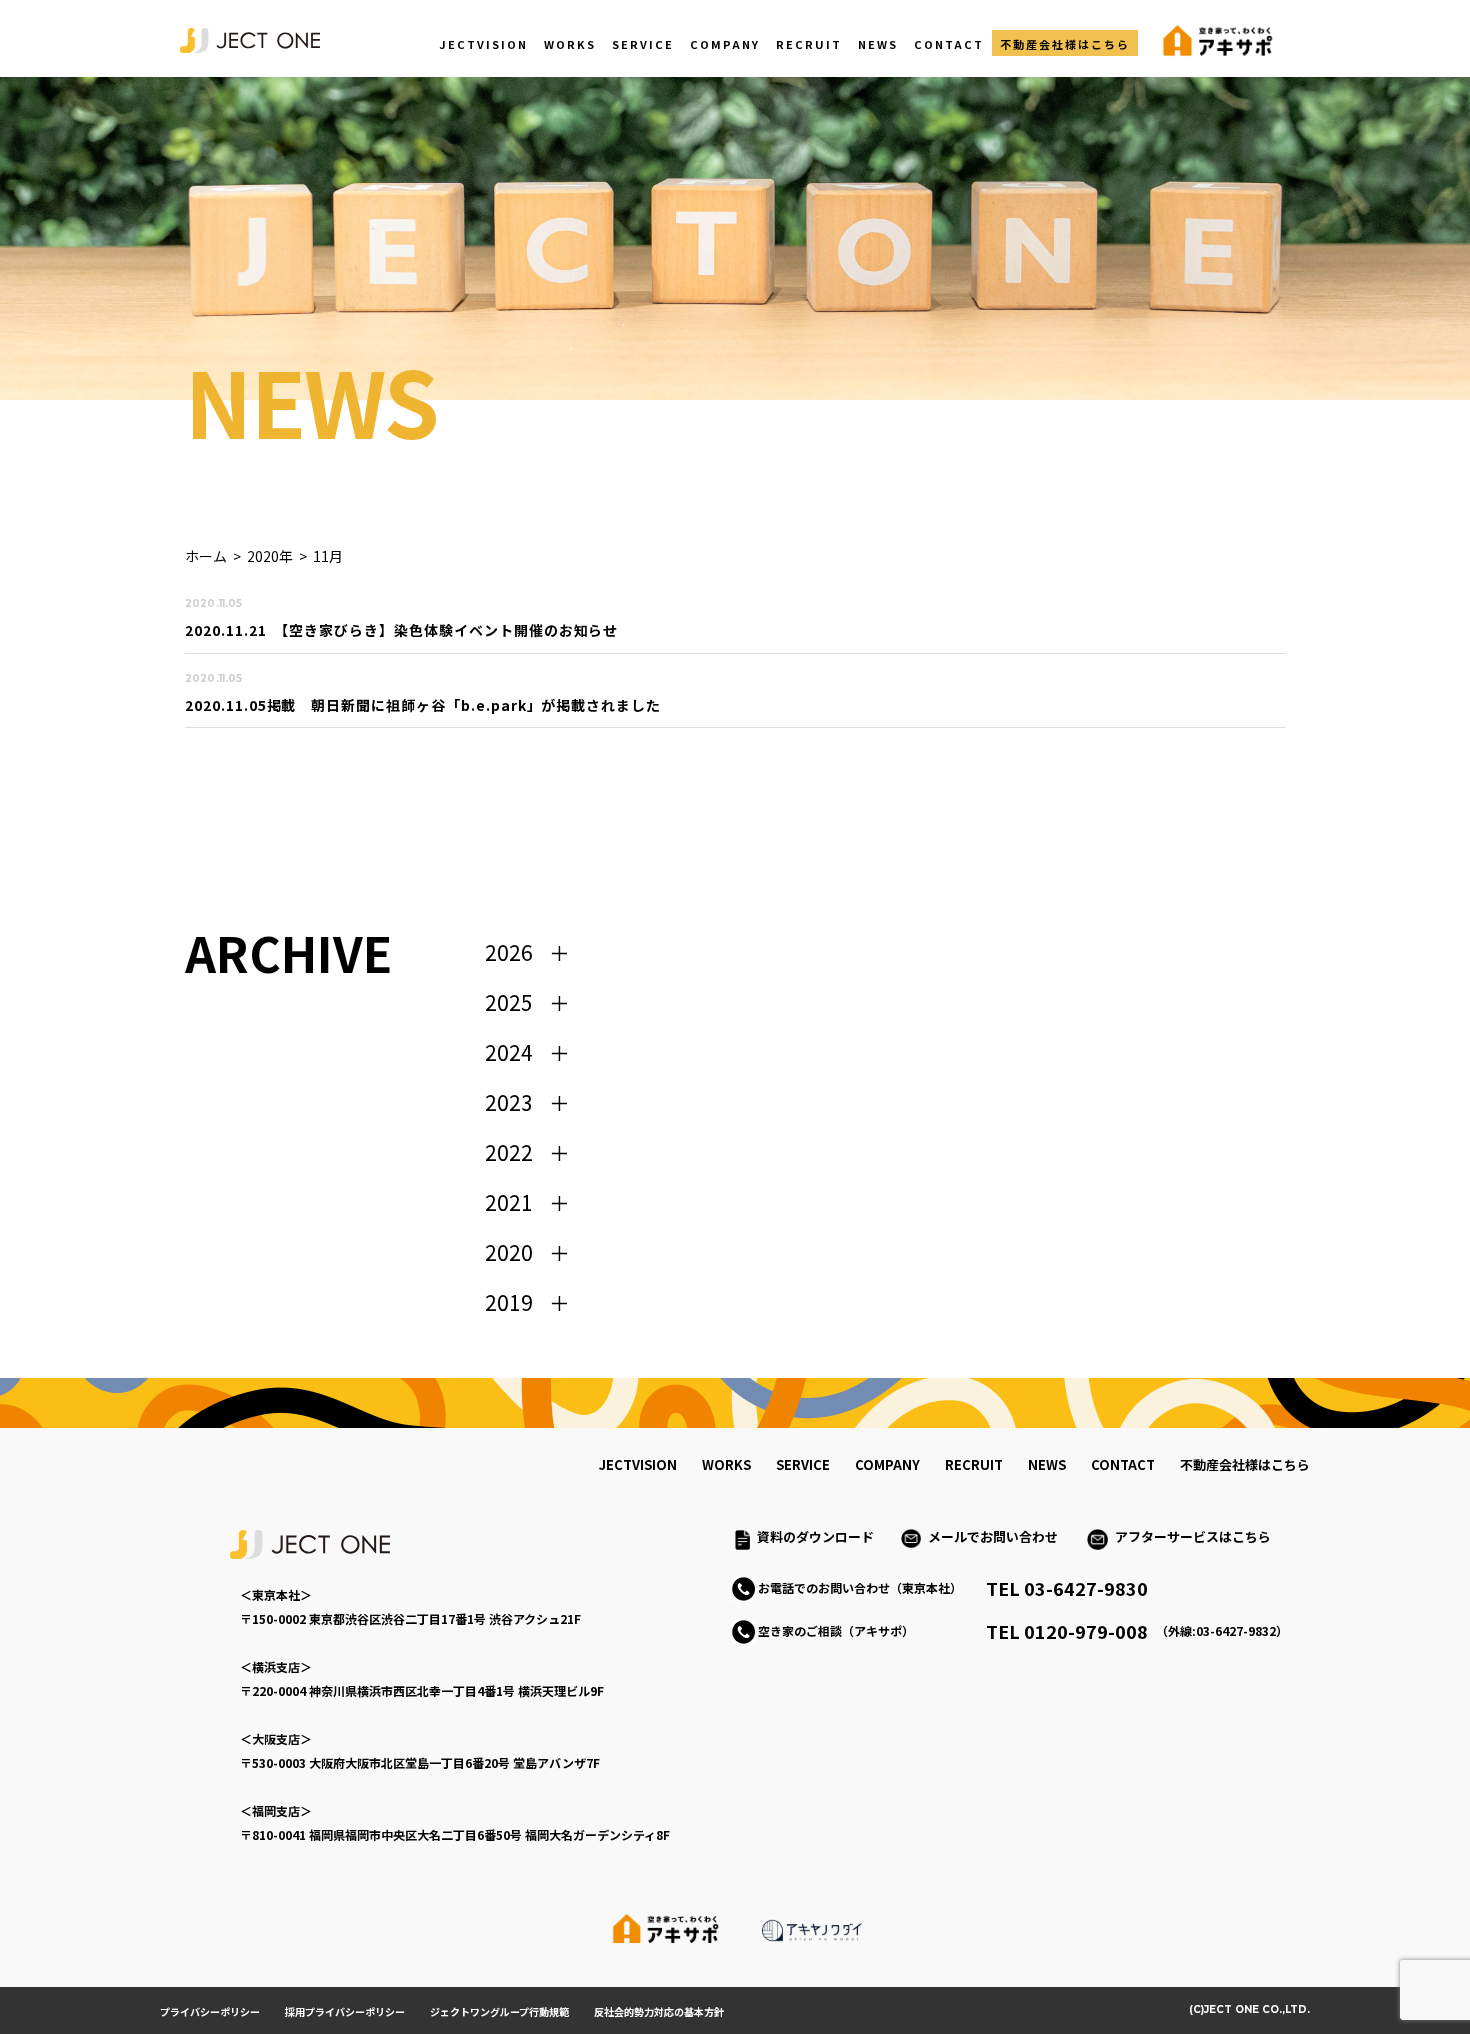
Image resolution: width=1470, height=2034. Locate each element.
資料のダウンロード (815, 1536)
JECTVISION (483, 44)
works (726, 1464)
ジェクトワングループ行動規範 (499, 2011)
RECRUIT (809, 44)
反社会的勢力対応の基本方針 (659, 2011)
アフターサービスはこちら (1193, 1536)
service (803, 1464)
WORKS (570, 44)
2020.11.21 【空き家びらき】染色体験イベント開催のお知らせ (401, 630)
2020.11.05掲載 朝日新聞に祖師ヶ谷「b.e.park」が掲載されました (423, 705)
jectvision (638, 1464)
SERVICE (643, 44)
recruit (974, 1464)
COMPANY (725, 44)
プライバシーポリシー (210, 2011)
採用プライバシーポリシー (345, 2011)
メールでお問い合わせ (999, 1536)
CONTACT (949, 44)
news (1047, 1464)
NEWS (878, 44)
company (887, 1464)
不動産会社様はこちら (1065, 44)
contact (1123, 1464)
